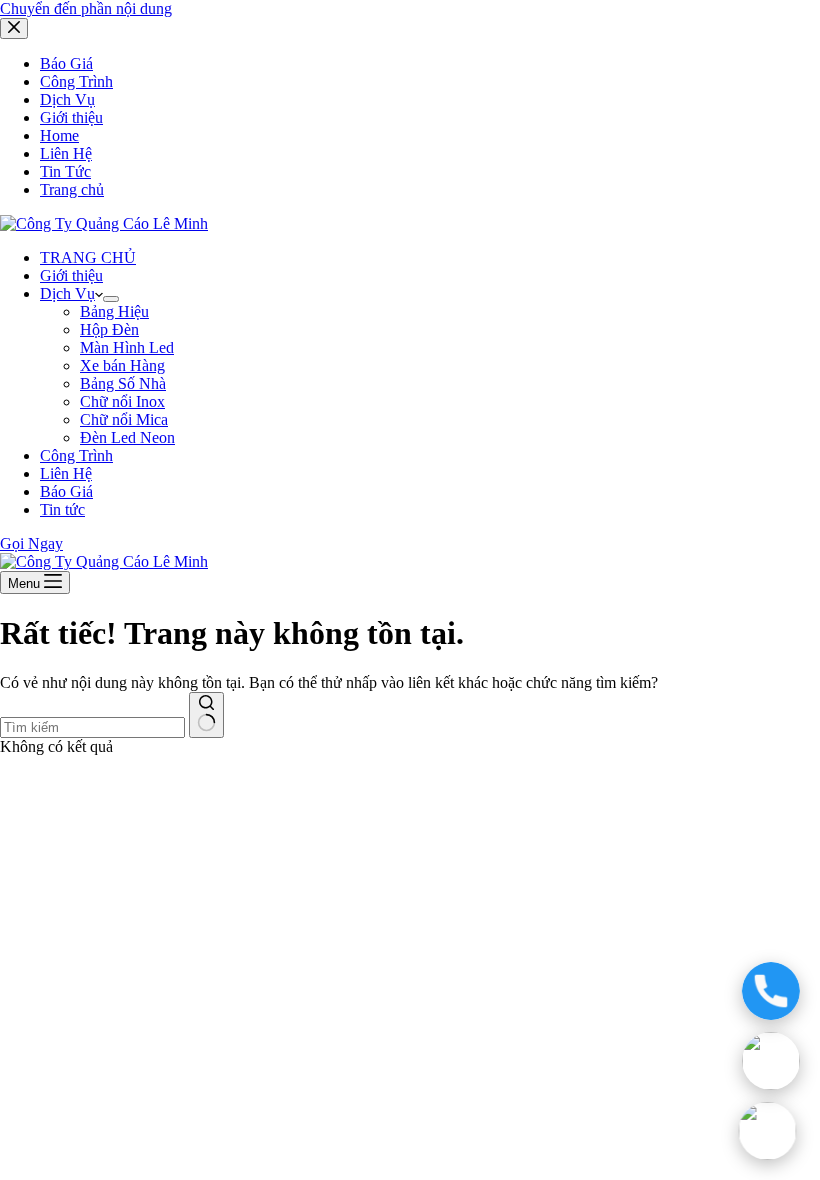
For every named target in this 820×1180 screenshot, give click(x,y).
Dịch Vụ (67, 293)
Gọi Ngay (31, 543)
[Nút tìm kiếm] (206, 715)
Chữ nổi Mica (124, 419)
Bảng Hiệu (114, 311)
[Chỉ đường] (767, 1131)
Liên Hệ (66, 473)
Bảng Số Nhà (123, 383)
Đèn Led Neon (127, 437)
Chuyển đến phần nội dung (86, 8)
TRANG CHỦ (88, 257)
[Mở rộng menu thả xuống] (111, 299)
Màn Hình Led (127, 347)
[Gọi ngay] (771, 991)
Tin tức (62, 509)
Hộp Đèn (109, 329)
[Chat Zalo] (771, 1061)
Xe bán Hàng (122, 365)
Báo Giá (66, 491)
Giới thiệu (71, 275)
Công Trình (76, 455)
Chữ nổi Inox (122, 401)
